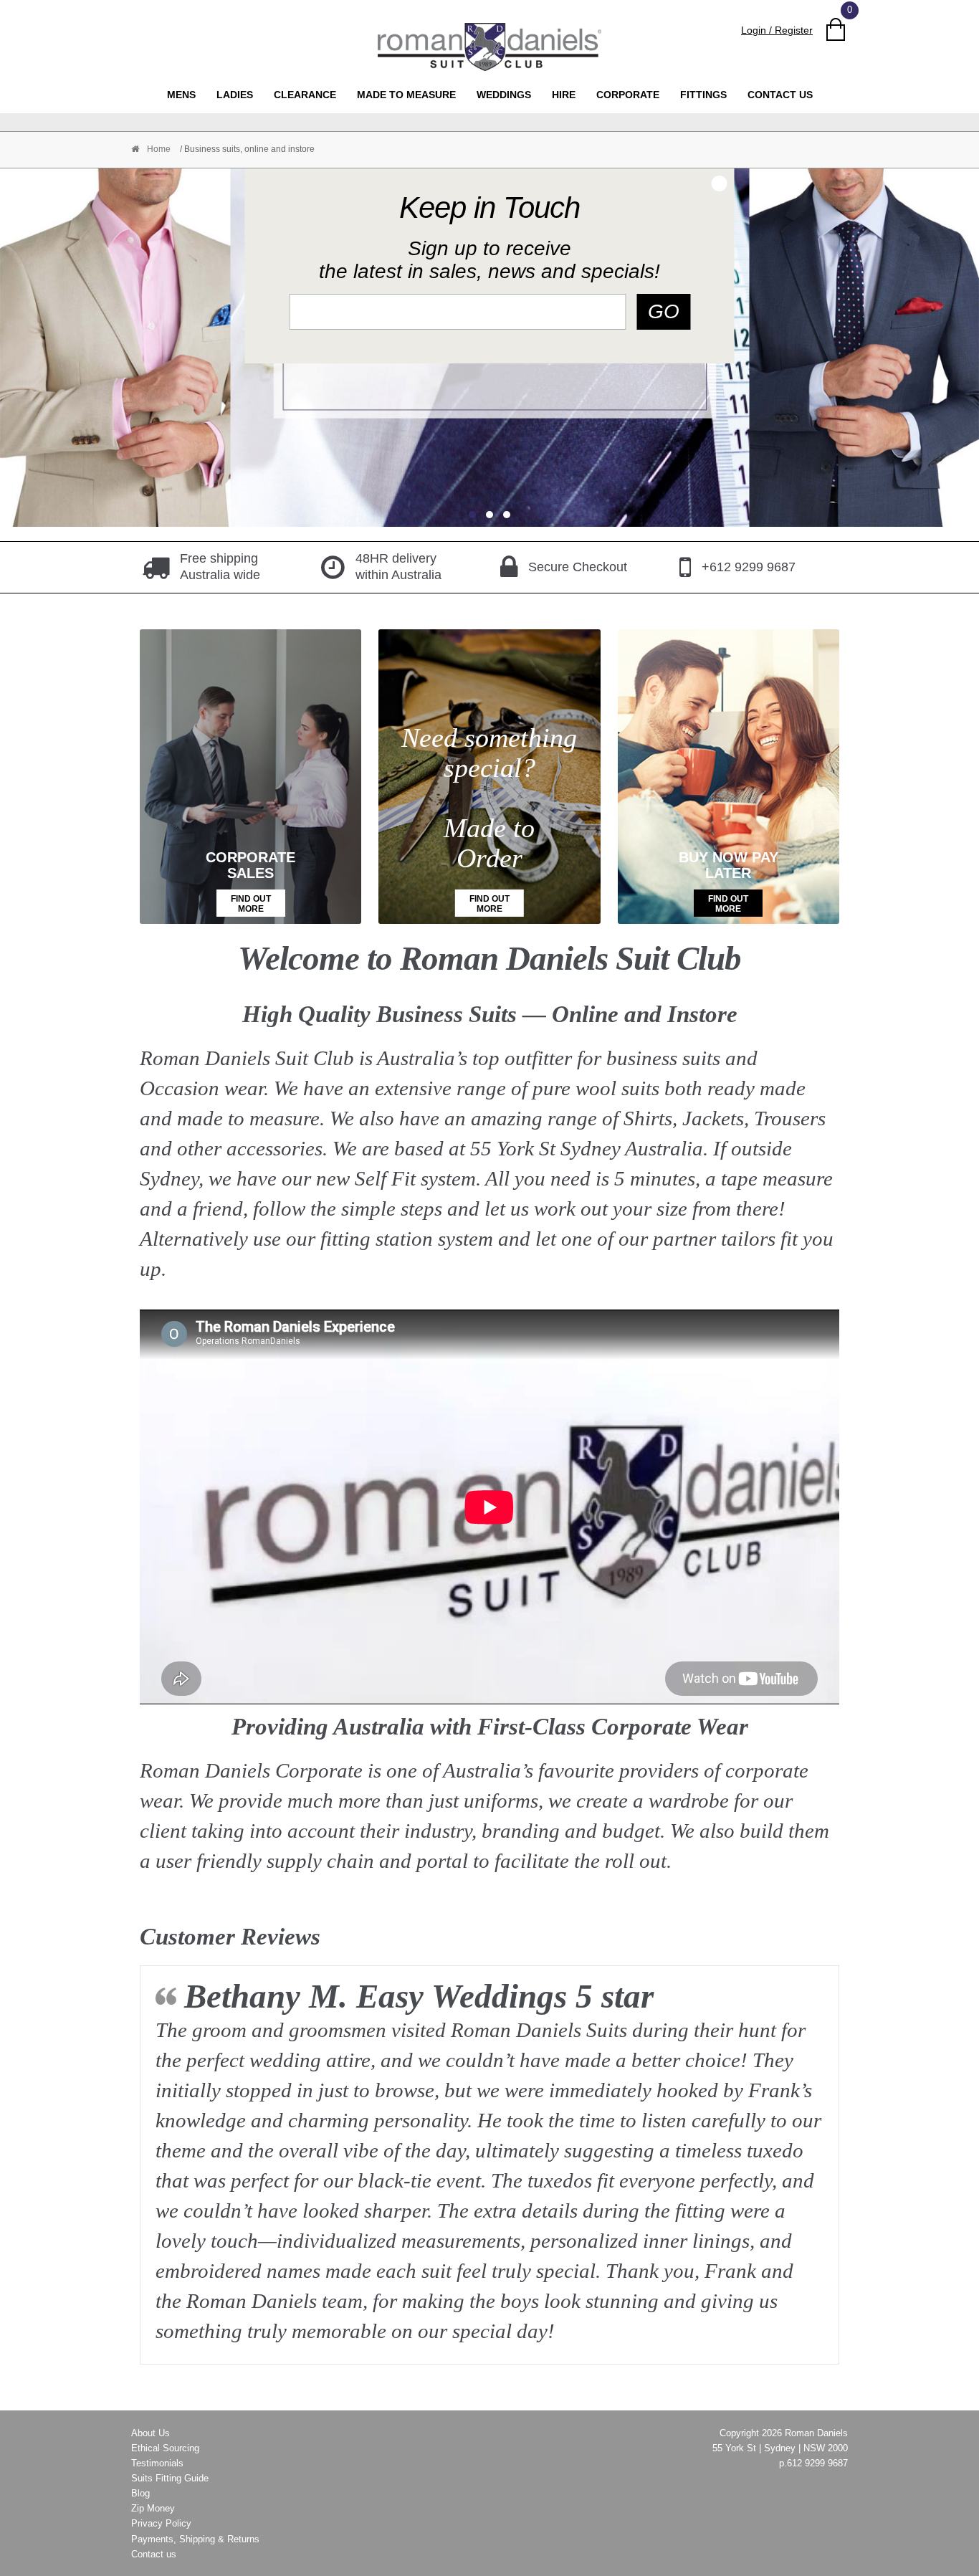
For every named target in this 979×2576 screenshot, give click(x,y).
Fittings (703, 95)
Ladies (235, 95)
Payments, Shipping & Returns (195, 2539)
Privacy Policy (161, 2523)
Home (158, 149)
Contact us (780, 95)
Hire (564, 95)
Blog (140, 2493)
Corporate (628, 95)
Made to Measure (406, 95)
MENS (181, 95)
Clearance (305, 95)
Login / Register (777, 30)
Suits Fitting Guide (170, 2478)
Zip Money (153, 2508)
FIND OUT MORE (251, 904)
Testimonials (157, 2463)
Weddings (504, 95)
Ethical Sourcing (165, 2448)
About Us (151, 2433)
